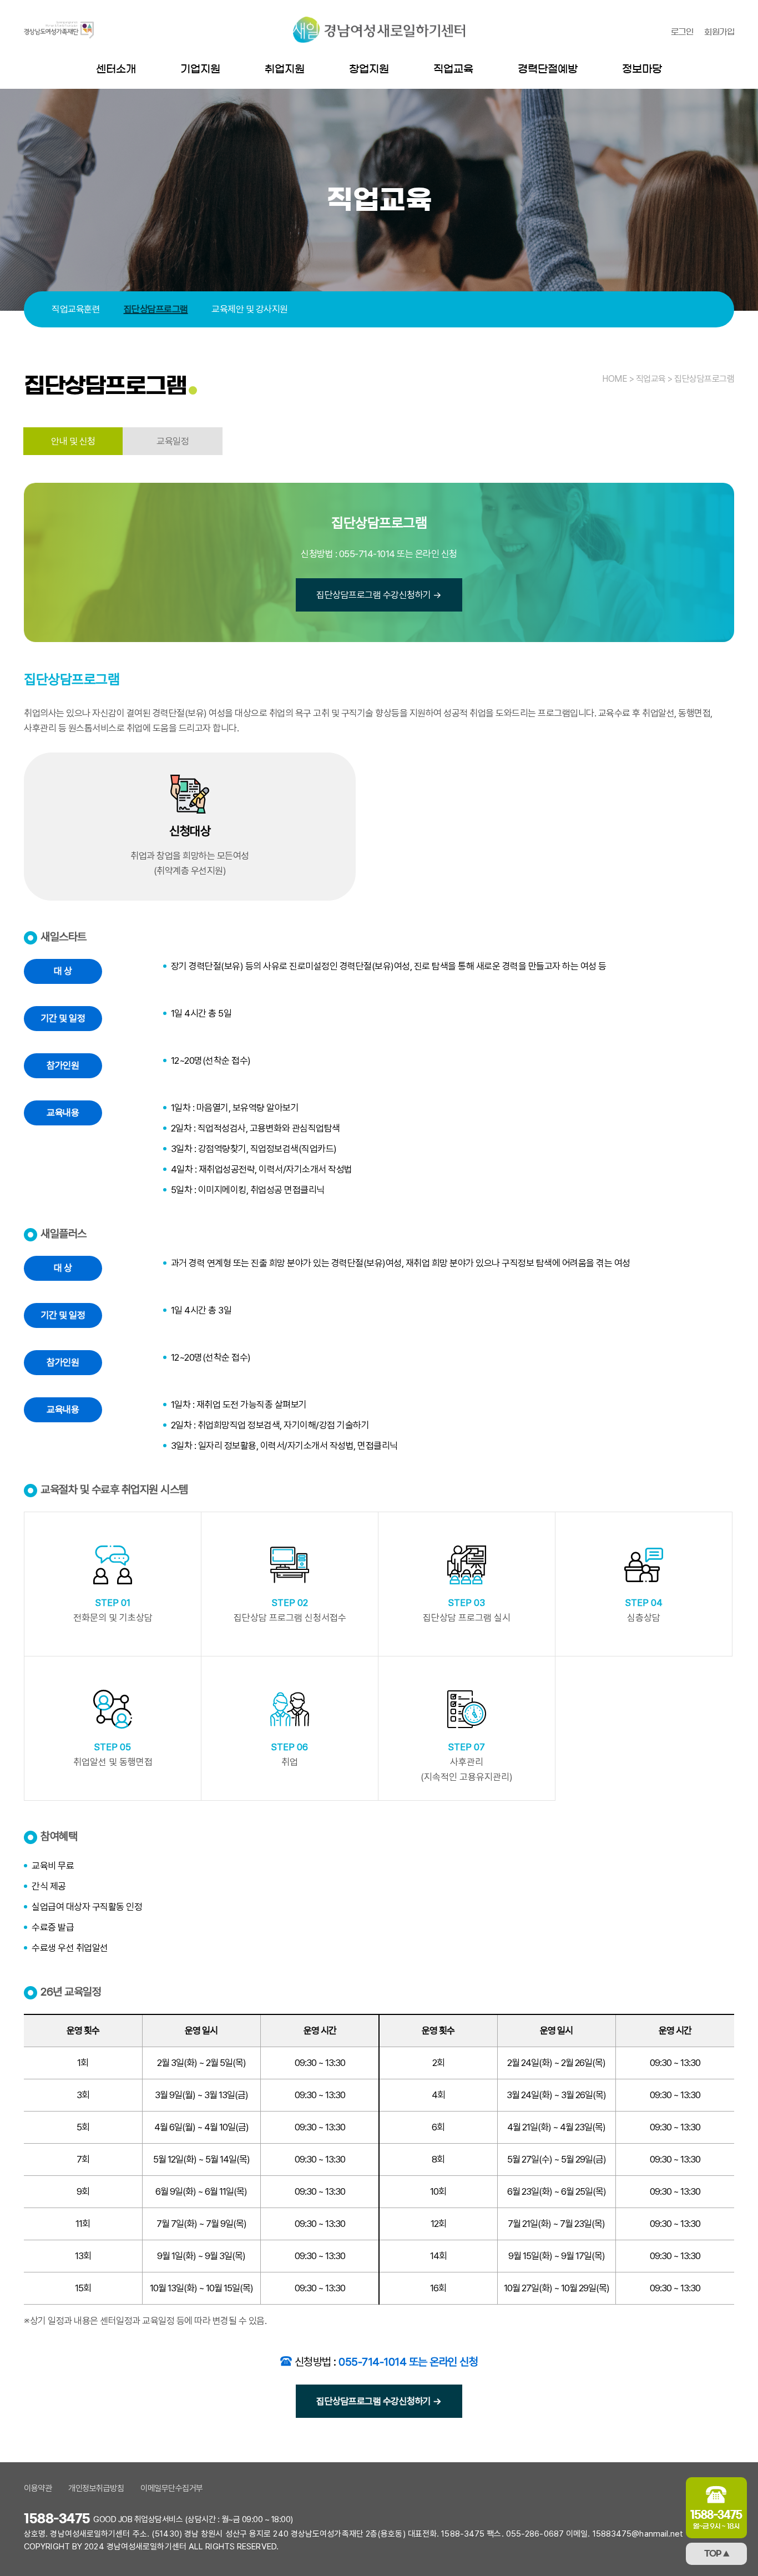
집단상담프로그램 (156, 309)
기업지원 (200, 69)
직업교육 (453, 69)
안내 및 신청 (73, 441)
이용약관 (38, 2488)
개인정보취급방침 (96, 2488)
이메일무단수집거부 (172, 2488)
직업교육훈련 (76, 309)
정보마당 (642, 69)
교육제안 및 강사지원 (250, 309)
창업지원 (369, 69)
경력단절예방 (548, 69)
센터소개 (116, 69)
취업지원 (285, 69)
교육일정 (173, 441)
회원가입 (719, 32)
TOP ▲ (717, 2554)
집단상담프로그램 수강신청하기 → (379, 595)
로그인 (682, 32)
